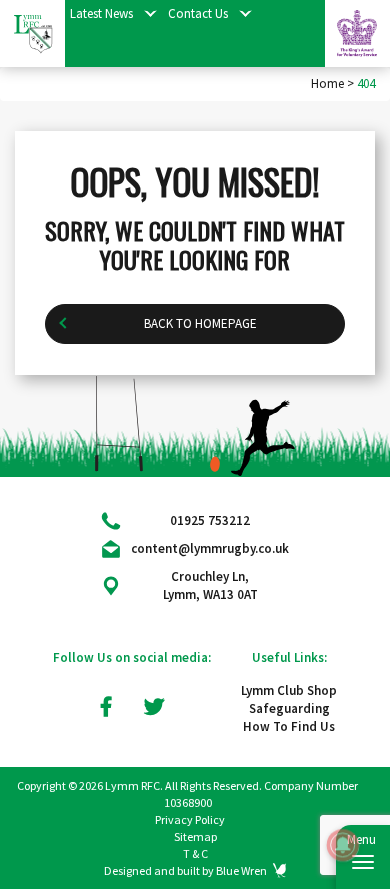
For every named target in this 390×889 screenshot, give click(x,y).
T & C (195, 853)
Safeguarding (289, 708)
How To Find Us (289, 726)
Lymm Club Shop (289, 690)
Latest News (101, 13)
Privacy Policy (190, 819)
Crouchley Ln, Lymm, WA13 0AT (210, 585)
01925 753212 (210, 520)
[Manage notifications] (343, 845)
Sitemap (195, 836)
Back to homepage (200, 323)
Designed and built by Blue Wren (185, 870)
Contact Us (198, 13)
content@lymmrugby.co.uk (210, 548)
